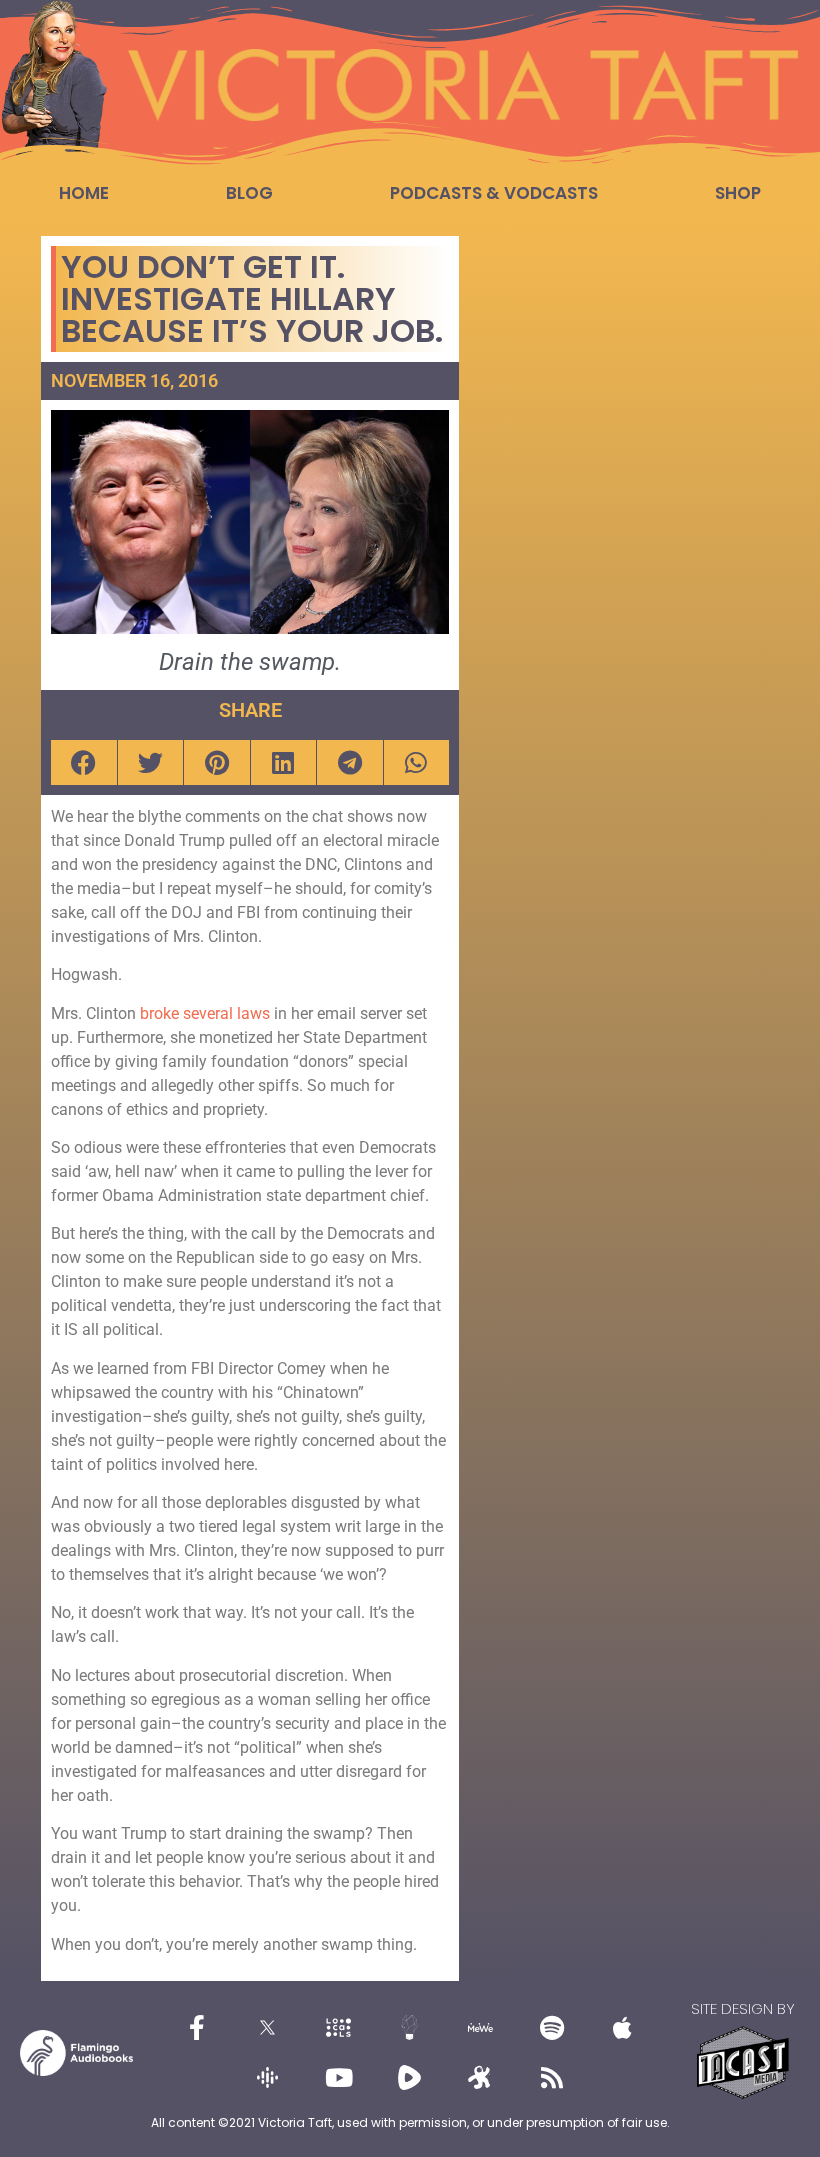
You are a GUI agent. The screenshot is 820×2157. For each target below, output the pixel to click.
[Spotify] (552, 2028)
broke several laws (207, 1013)
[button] (84, 762)
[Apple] (623, 2028)
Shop (738, 193)
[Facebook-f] (197, 2028)
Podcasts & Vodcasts (494, 193)
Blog (249, 193)
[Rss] (552, 2078)
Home (84, 193)
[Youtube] (339, 2078)
